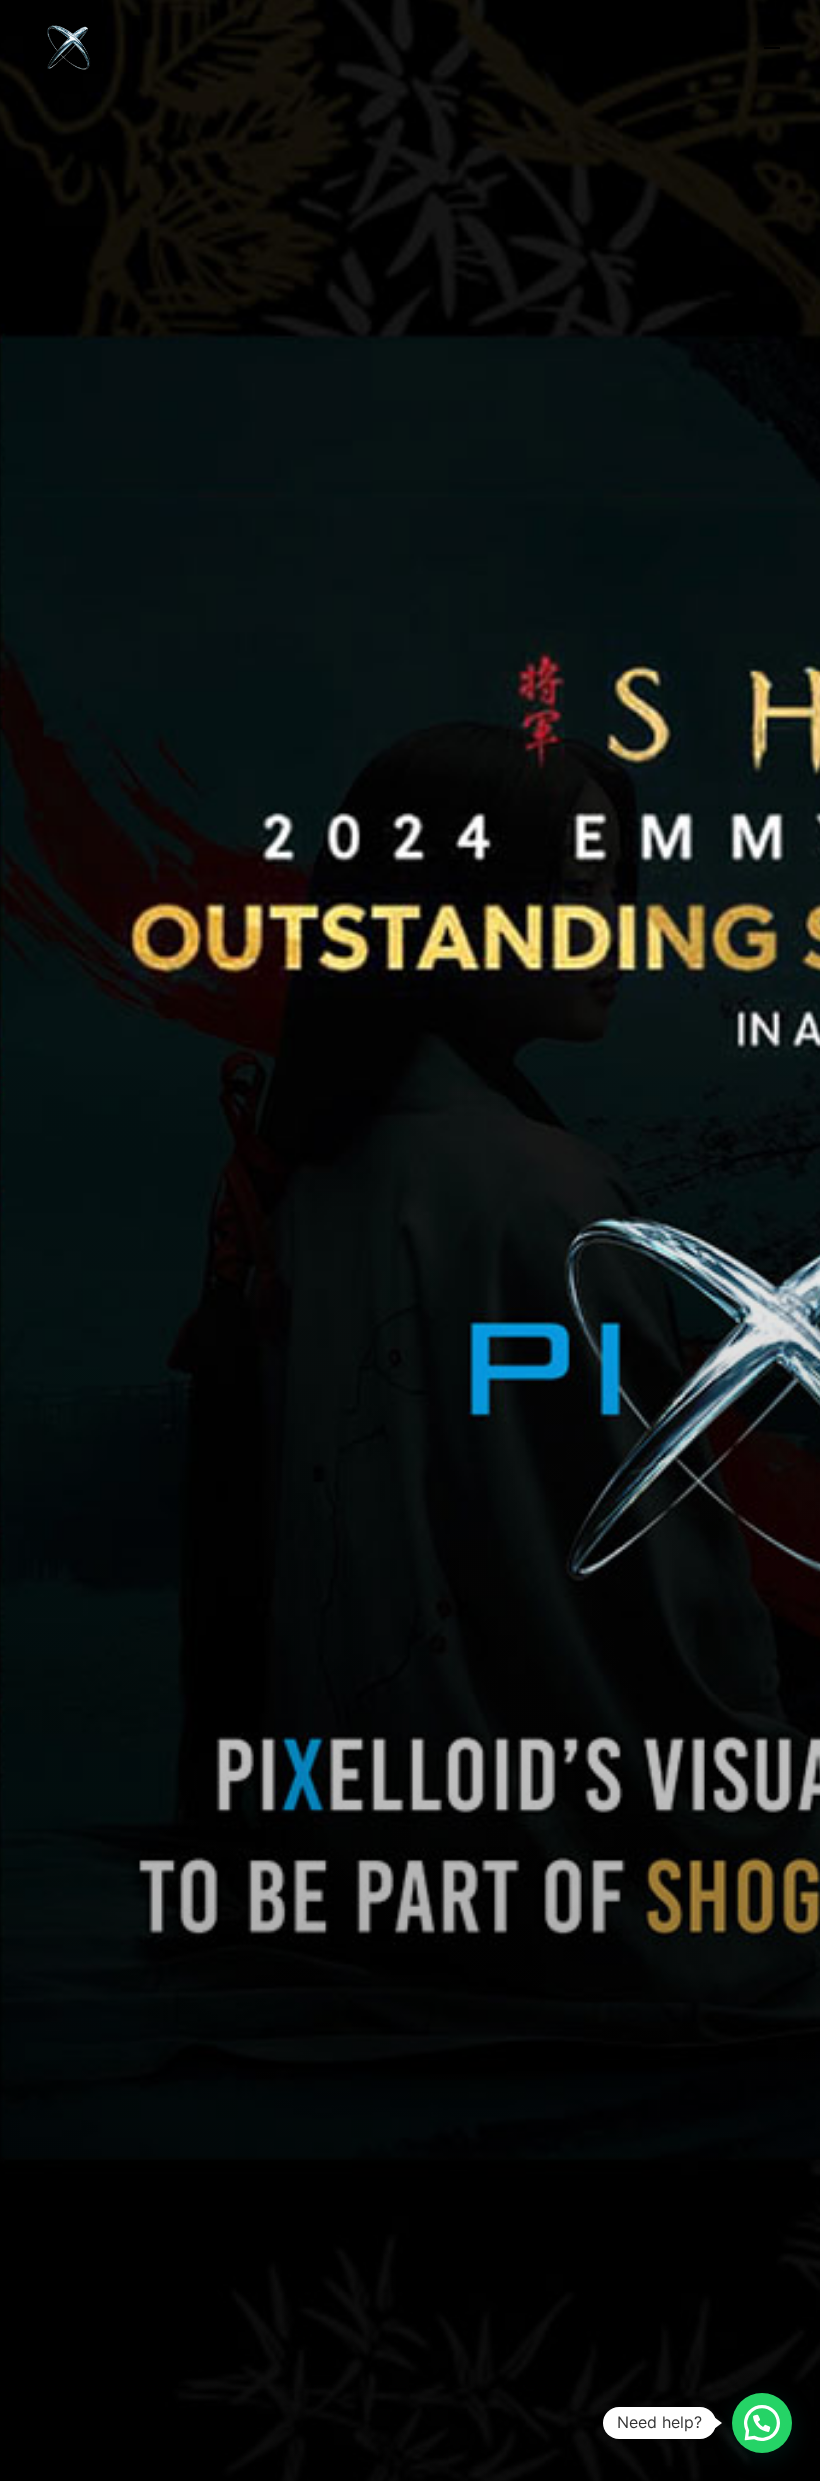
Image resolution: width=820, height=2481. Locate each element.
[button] (762, 2423)
